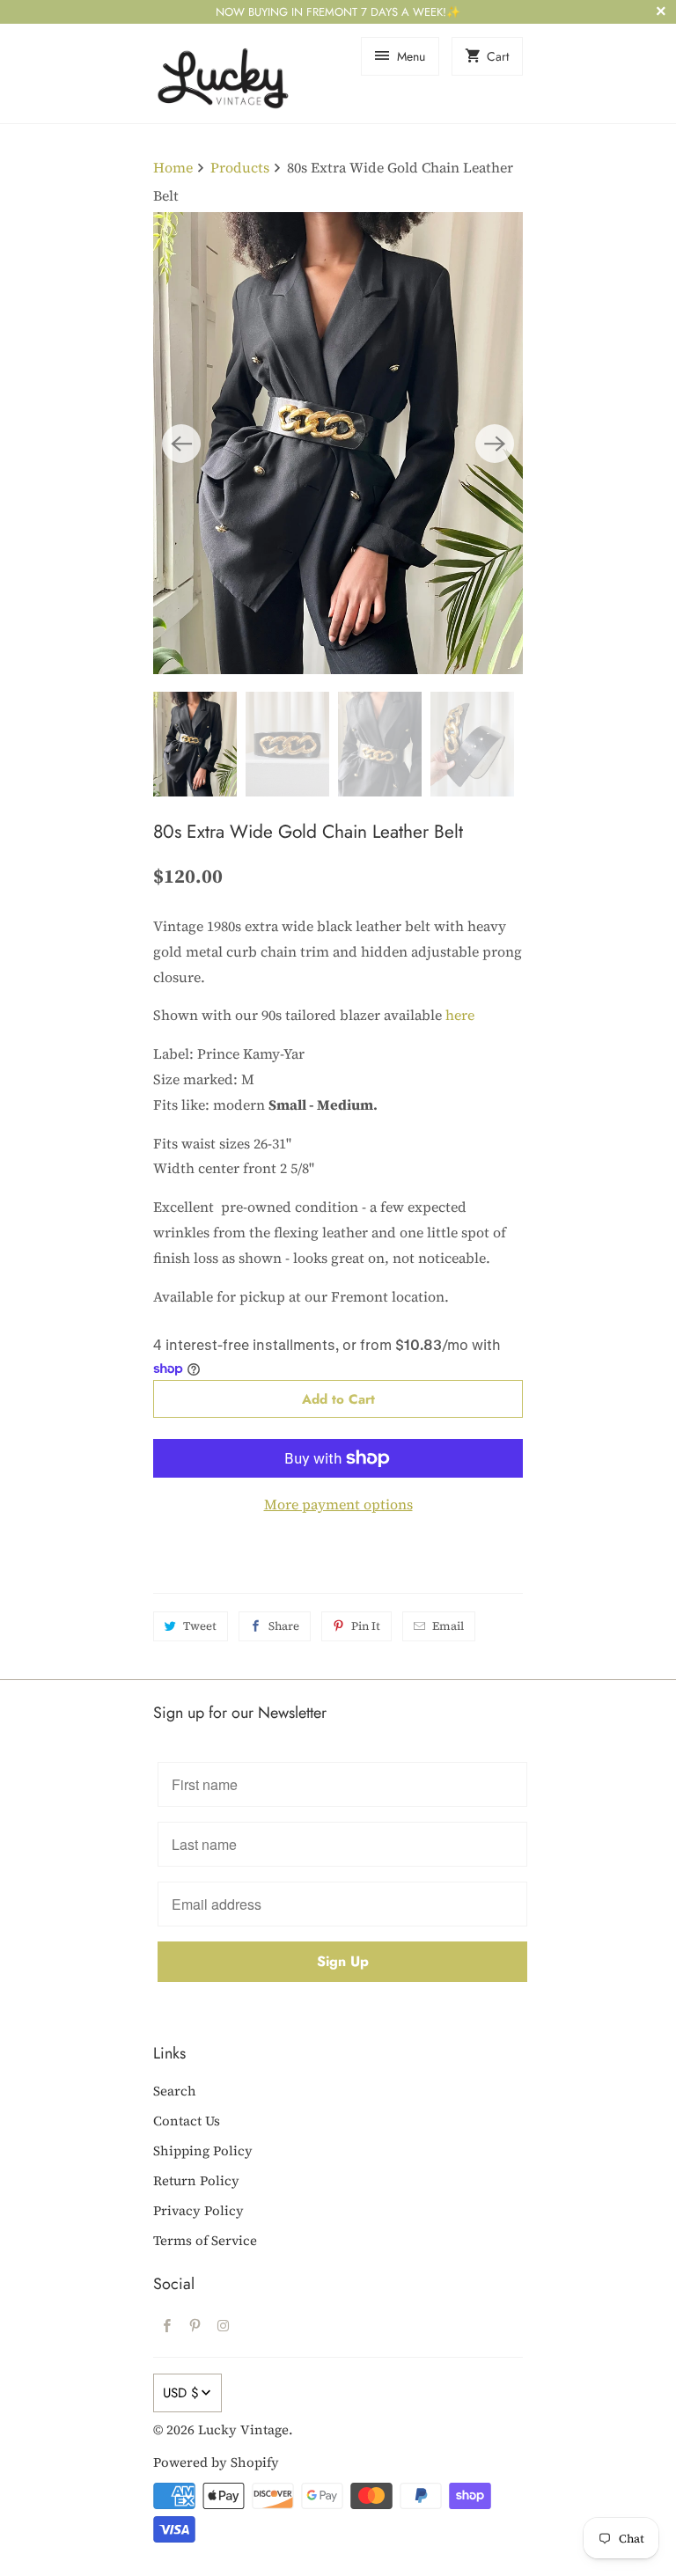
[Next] (495, 444)
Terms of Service (205, 2240)
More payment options (338, 1504)
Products (240, 167)
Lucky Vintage (243, 2429)
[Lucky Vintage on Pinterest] (195, 2325)
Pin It (366, 1626)
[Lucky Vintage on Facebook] (167, 2325)
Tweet (200, 1626)
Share (284, 1626)
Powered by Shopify (216, 2462)
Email (448, 1626)
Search (175, 2091)
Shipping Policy (203, 2150)
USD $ (181, 2393)
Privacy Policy (198, 2210)
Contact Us (187, 2121)
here (460, 1015)
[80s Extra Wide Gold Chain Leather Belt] (338, 443)
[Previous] (181, 444)
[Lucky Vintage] (224, 73)
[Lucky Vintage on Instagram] (224, 2325)
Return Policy (196, 2180)
